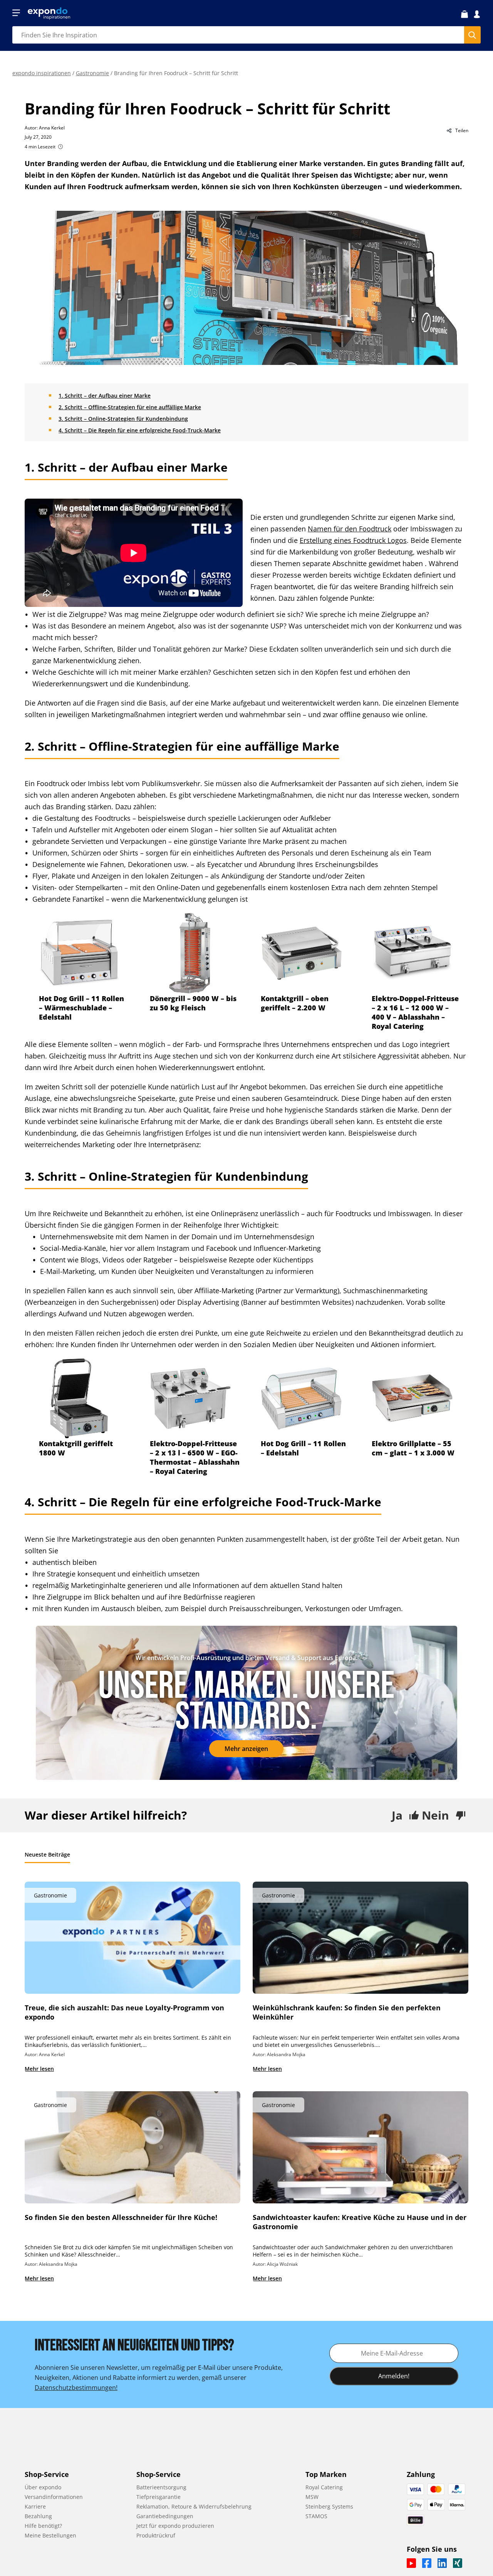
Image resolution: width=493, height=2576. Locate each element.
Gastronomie (92, 73)
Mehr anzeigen (246, 1749)
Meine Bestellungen (50, 2535)
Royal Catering (324, 2487)
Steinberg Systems (329, 2506)
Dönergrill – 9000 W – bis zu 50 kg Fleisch (193, 1003)
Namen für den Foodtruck (350, 529)
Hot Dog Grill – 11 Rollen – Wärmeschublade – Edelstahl (81, 1008)
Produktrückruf (156, 2535)
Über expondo (43, 2487)
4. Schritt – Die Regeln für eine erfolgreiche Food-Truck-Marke (140, 430)
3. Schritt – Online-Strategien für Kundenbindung (123, 419)
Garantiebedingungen (165, 2516)
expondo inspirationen (42, 73)
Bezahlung (38, 2516)
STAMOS (316, 2516)
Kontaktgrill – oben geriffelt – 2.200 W (295, 1003)
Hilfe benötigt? (43, 2526)
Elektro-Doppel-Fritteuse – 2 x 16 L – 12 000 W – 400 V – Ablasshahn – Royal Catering (415, 1012)
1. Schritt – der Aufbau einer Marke (105, 396)
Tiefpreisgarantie (158, 2497)
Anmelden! (394, 2376)
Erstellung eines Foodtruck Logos (353, 540)
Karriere (35, 2506)
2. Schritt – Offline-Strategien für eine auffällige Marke (130, 407)
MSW (312, 2497)
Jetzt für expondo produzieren (175, 2526)
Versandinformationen (54, 2497)
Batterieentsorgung (161, 2487)
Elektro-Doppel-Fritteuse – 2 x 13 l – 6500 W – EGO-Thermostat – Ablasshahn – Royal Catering (195, 1457)
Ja (397, 1815)
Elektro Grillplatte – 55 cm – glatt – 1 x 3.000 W (413, 1448)
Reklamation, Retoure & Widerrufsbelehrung (194, 2506)
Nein (435, 1815)
